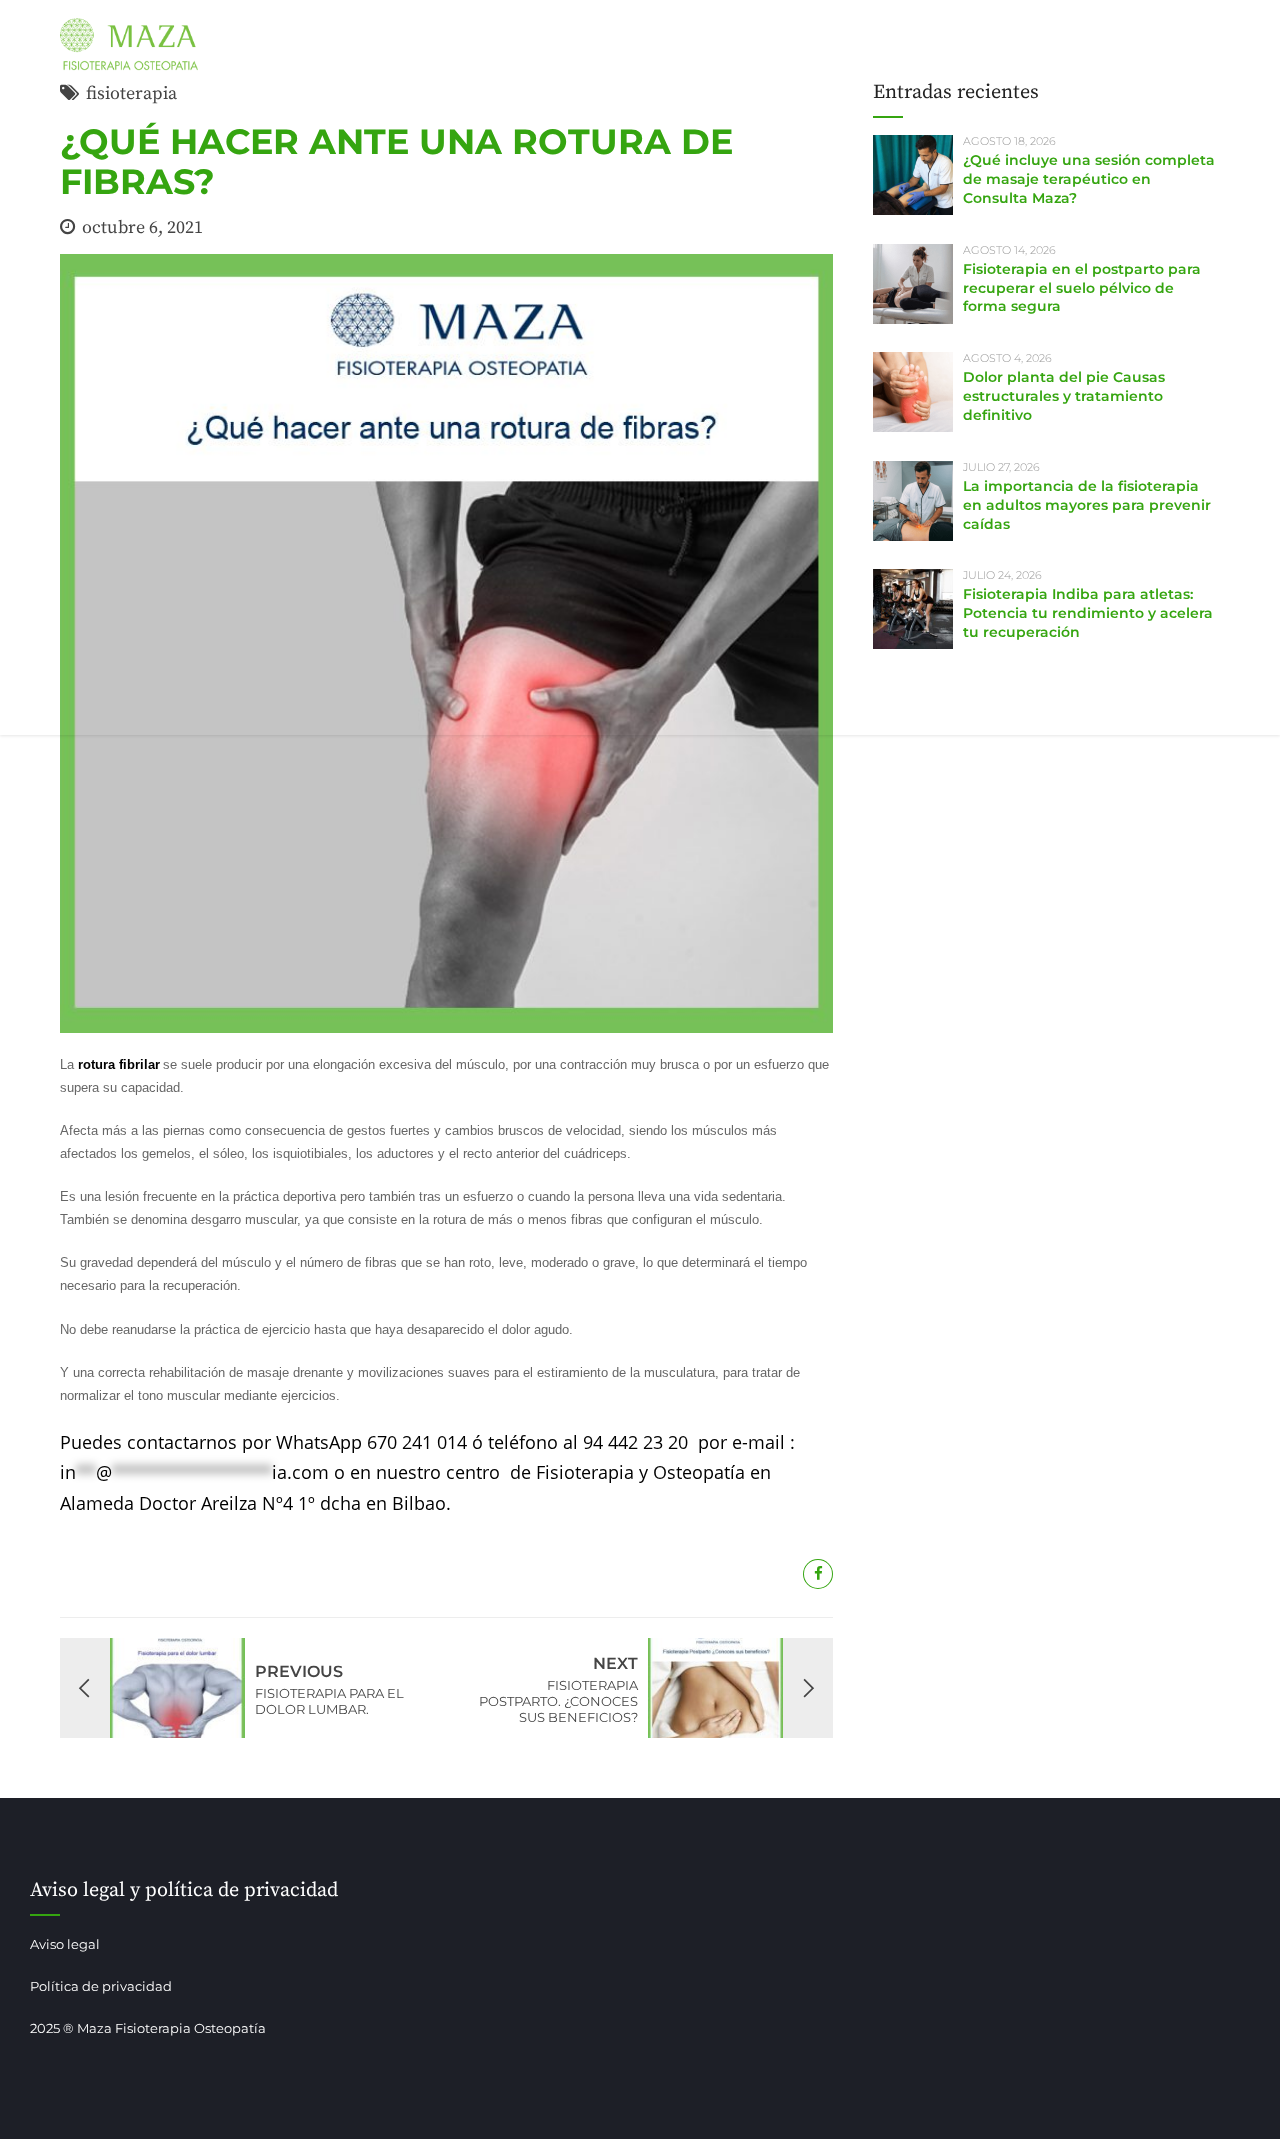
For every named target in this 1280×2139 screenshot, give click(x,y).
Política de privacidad (101, 1986)
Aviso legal (65, 1944)
